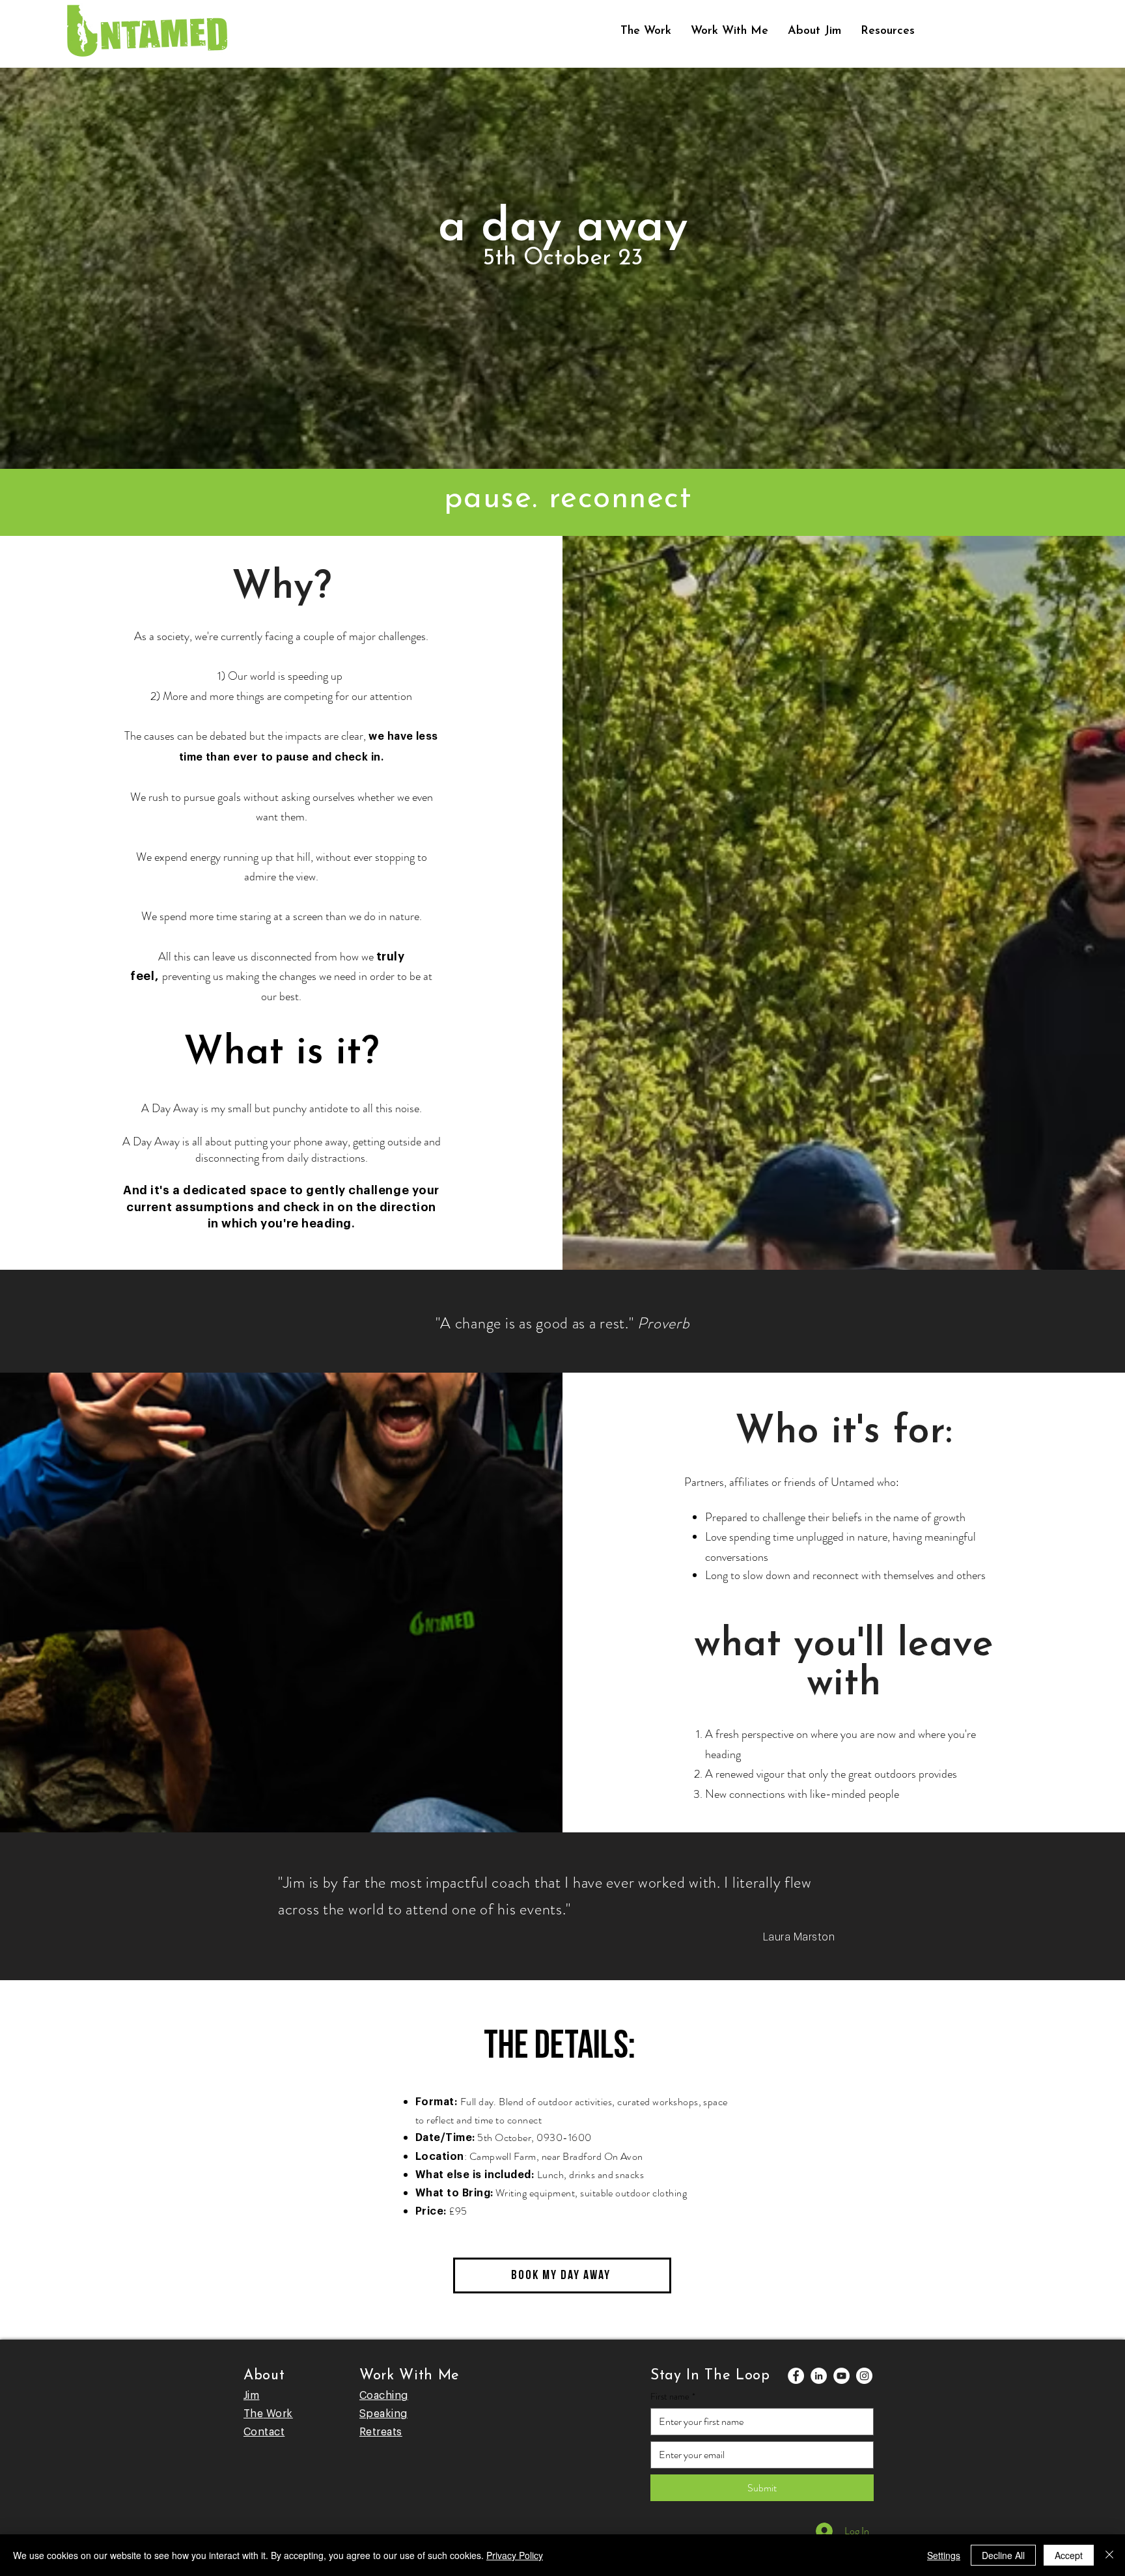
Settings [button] (944, 2555)
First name (673, 2397)
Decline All (1003, 2555)
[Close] (1109, 2555)
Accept (1069, 2555)
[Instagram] (864, 2376)
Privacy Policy (515, 2555)
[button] (729, 31)
